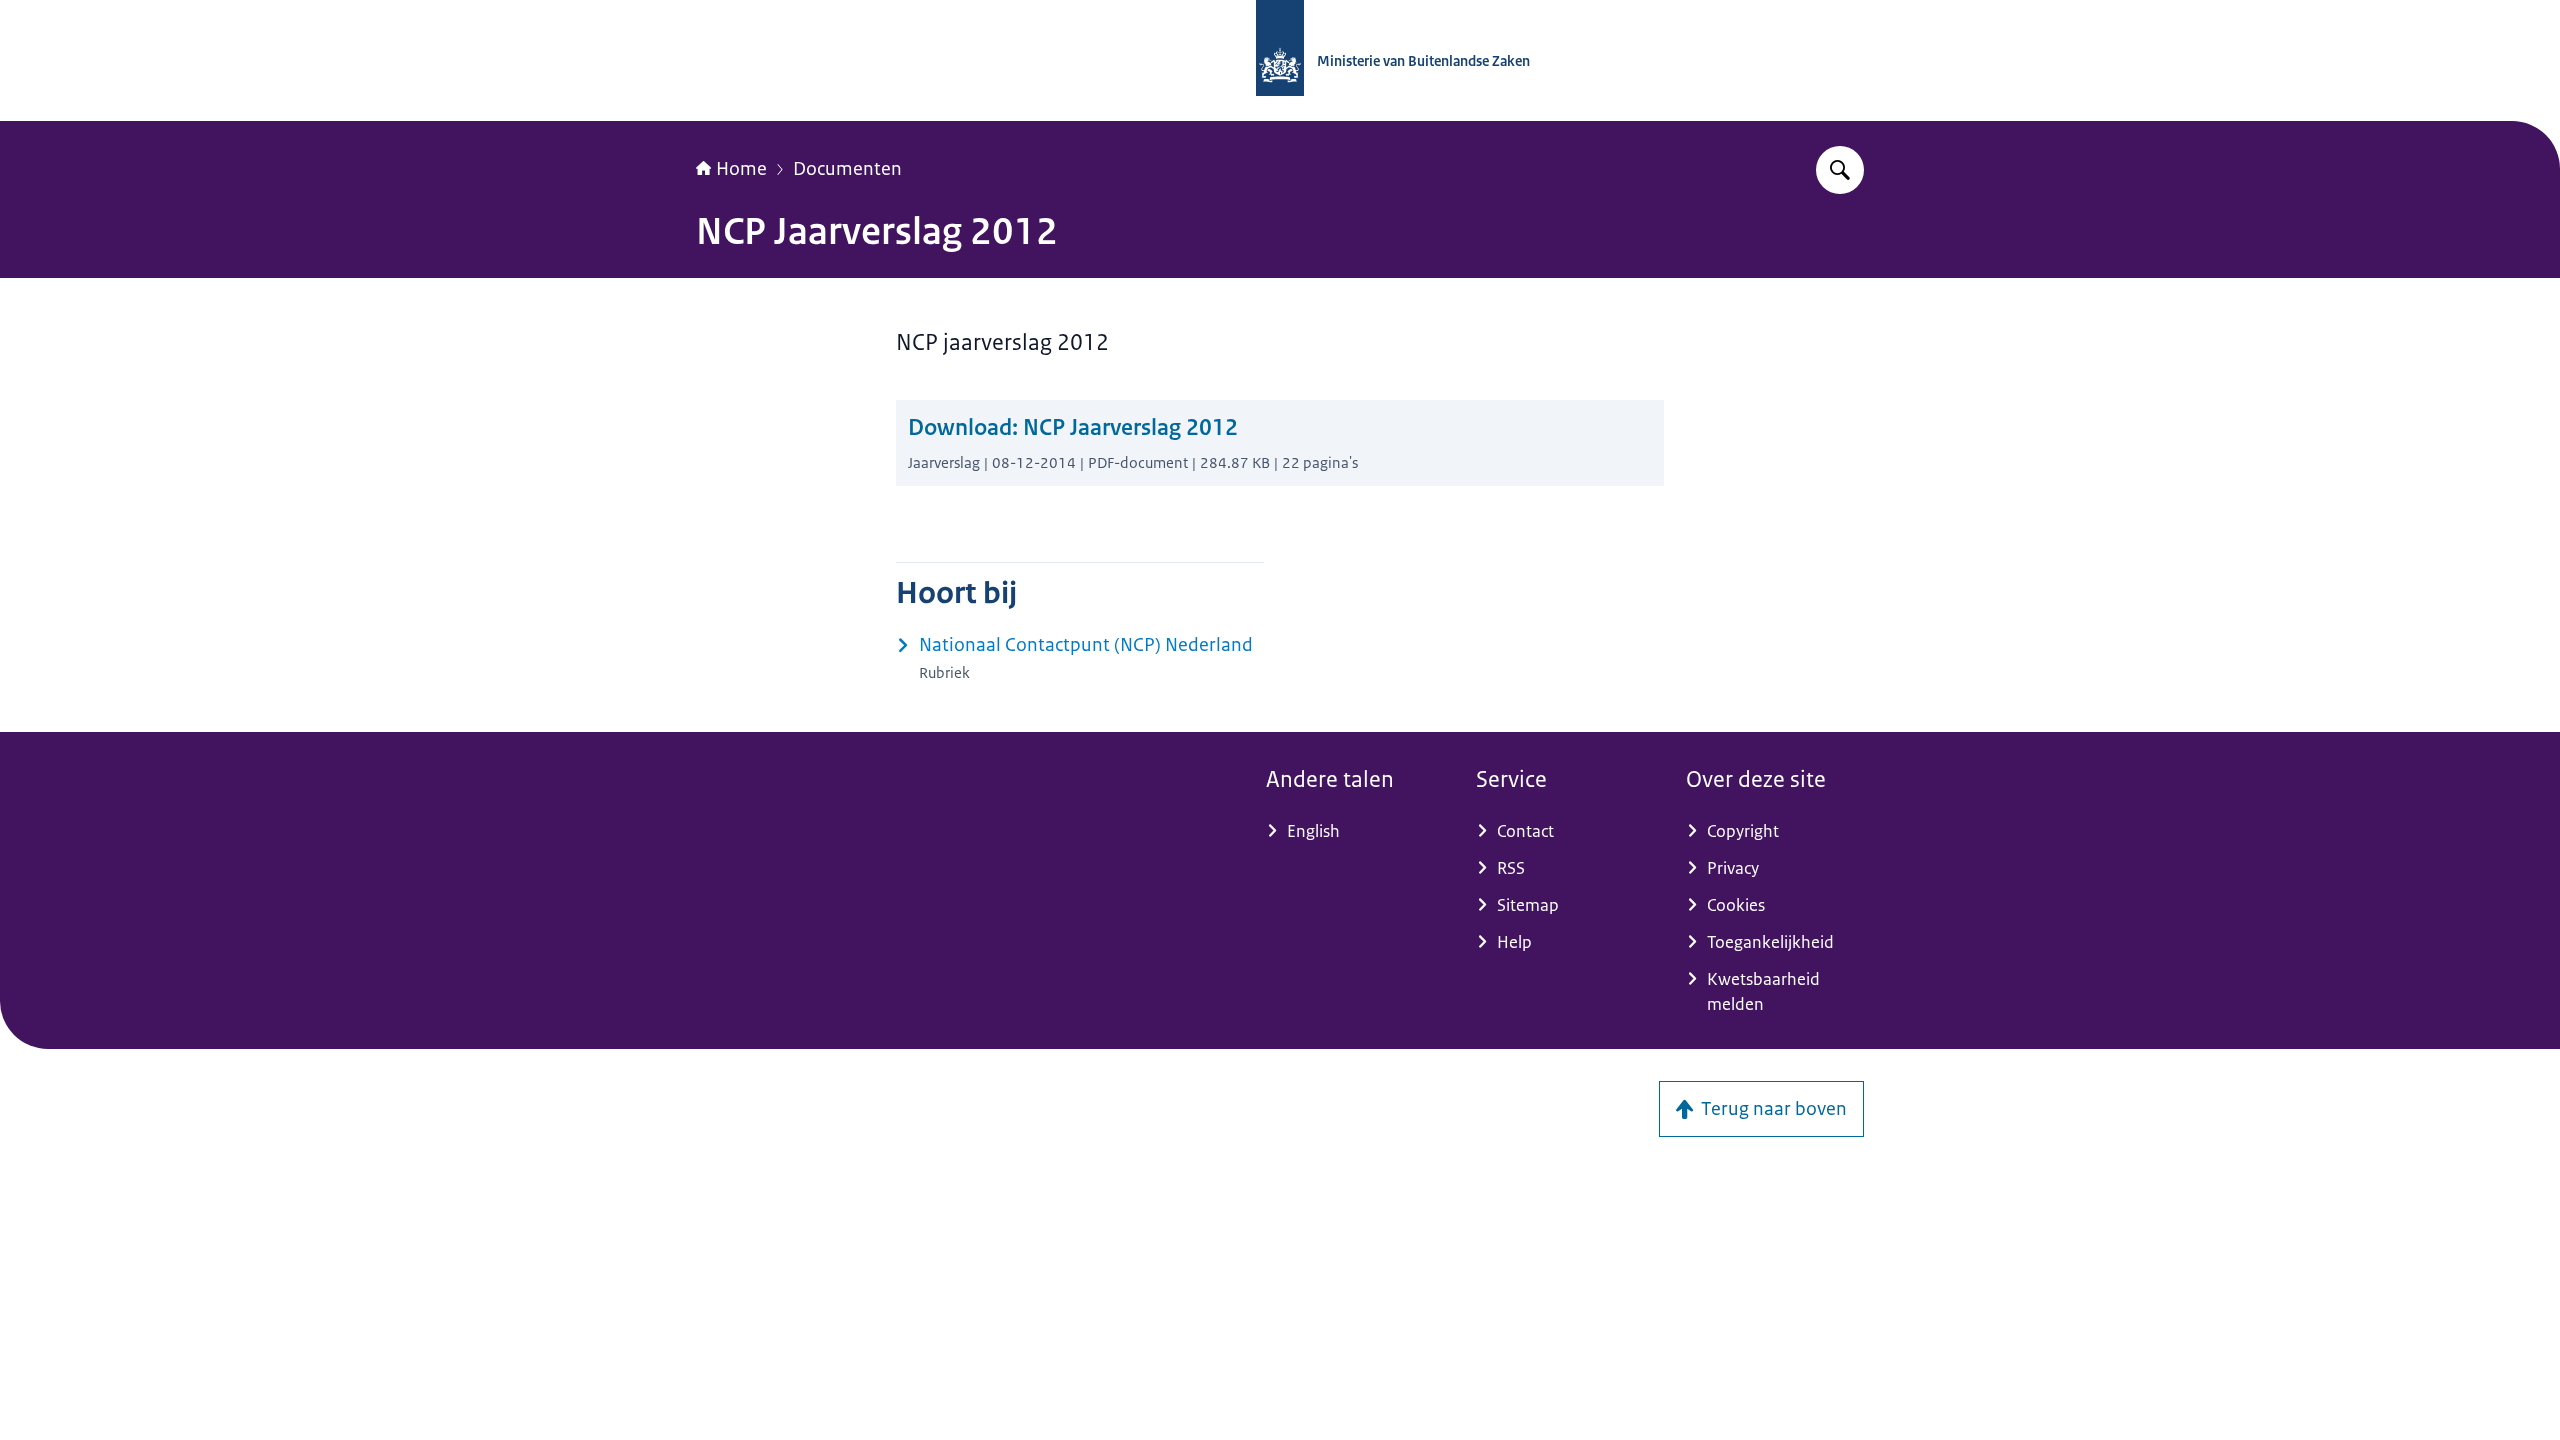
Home (741, 169)
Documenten (847, 169)
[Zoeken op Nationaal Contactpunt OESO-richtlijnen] (1840, 170)
